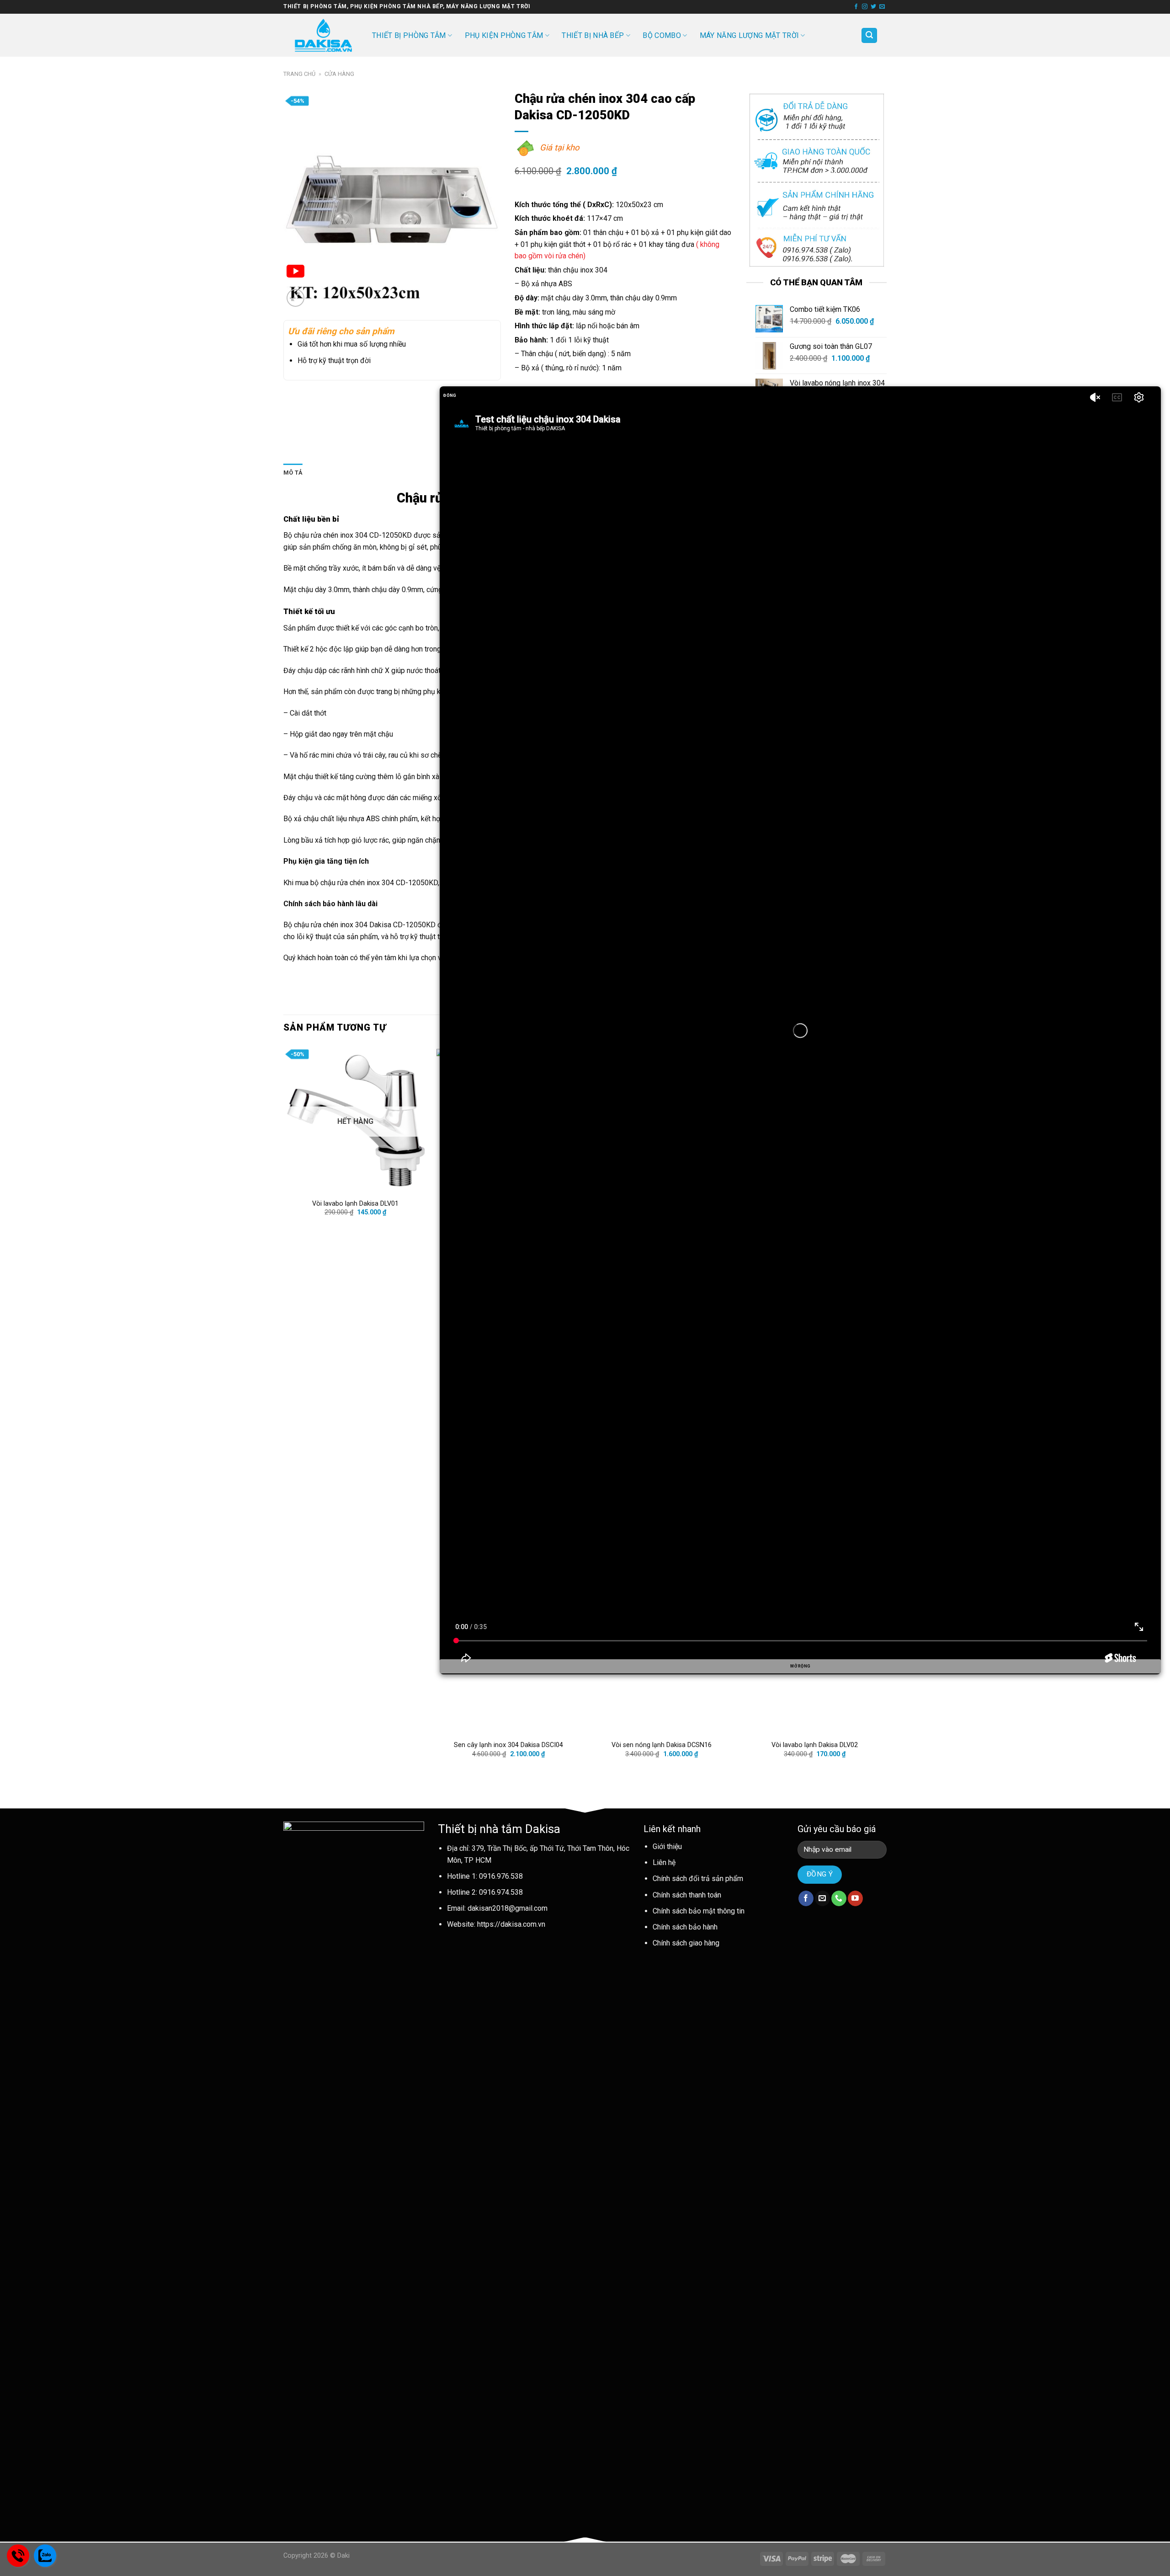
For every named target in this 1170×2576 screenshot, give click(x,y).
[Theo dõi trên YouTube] (855, 1898)
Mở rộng (800, 1666)
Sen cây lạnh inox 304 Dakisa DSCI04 (508, 1745)
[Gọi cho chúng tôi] (839, 1898)
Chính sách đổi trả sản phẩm (698, 1879)
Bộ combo (662, 35)
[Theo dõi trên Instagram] (865, 7)
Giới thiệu (667, 1846)
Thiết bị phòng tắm (409, 35)
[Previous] (284, 1411)
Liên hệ (664, 1863)
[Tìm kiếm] (869, 35)
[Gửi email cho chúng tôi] (882, 7)
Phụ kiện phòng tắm (504, 35)
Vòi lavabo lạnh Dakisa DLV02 (815, 1745)
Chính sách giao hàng (686, 1943)
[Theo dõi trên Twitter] (873, 7)
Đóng (450, 395)
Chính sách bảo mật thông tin (699, 1911)
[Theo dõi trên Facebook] (856, 7)
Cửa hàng (339, 74)
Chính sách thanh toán (687, 1895)
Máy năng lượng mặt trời (749, 35)
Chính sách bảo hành (685, 1927)
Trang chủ (299, 74)
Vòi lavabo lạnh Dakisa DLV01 (355, 1204)
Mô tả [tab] (293, 473)
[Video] (295, 273)
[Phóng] (295, 298)
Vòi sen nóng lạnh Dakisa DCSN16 (662, 1745)
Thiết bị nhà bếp (593, 35)
